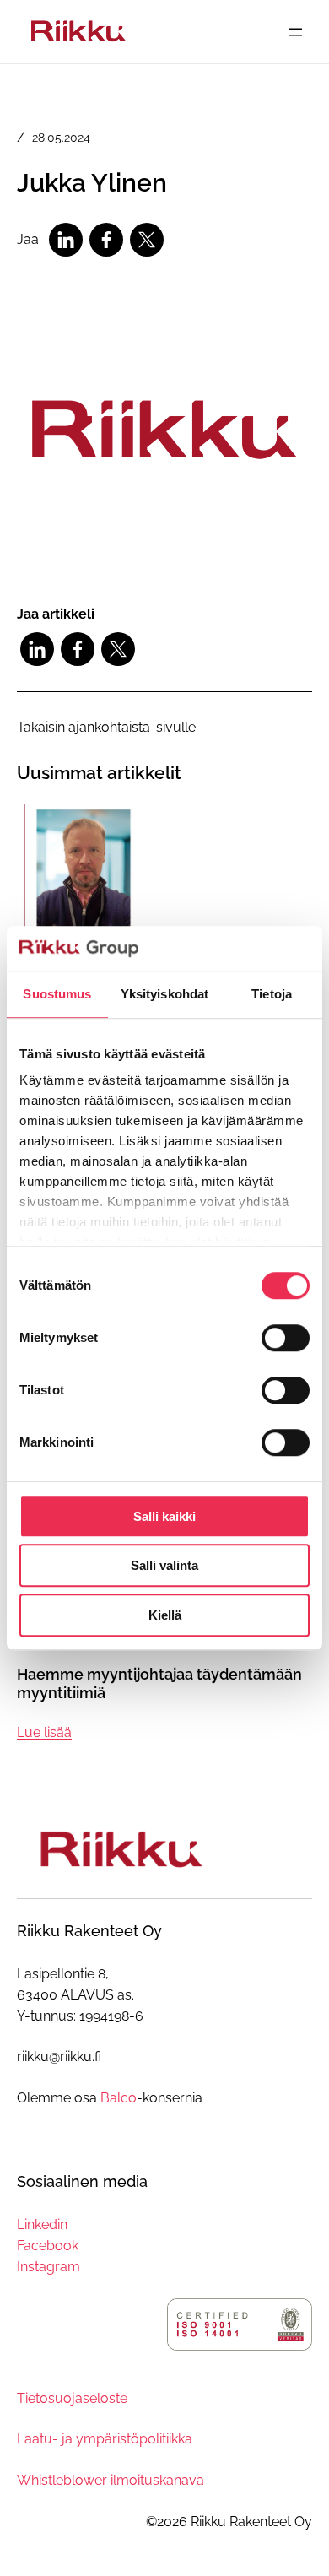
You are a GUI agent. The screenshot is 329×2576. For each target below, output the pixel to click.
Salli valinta (164, 1565)
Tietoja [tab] (272, 994)
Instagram (49, 2267)
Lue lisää (44, 1734)
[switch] (286, 1338)
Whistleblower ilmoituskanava (111, 2480)
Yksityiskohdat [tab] (164, 994)
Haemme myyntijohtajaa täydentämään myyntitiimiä (159, 1683)
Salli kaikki (164, 1516)
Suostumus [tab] (57, 994)
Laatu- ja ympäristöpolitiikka (105, 2439)
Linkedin (42, 2224)
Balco (119, 2098)
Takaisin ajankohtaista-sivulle (106, 727)
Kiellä (165, 1615)
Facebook (48, 2246)
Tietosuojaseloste (72, 2398)
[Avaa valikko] (295, 32)
